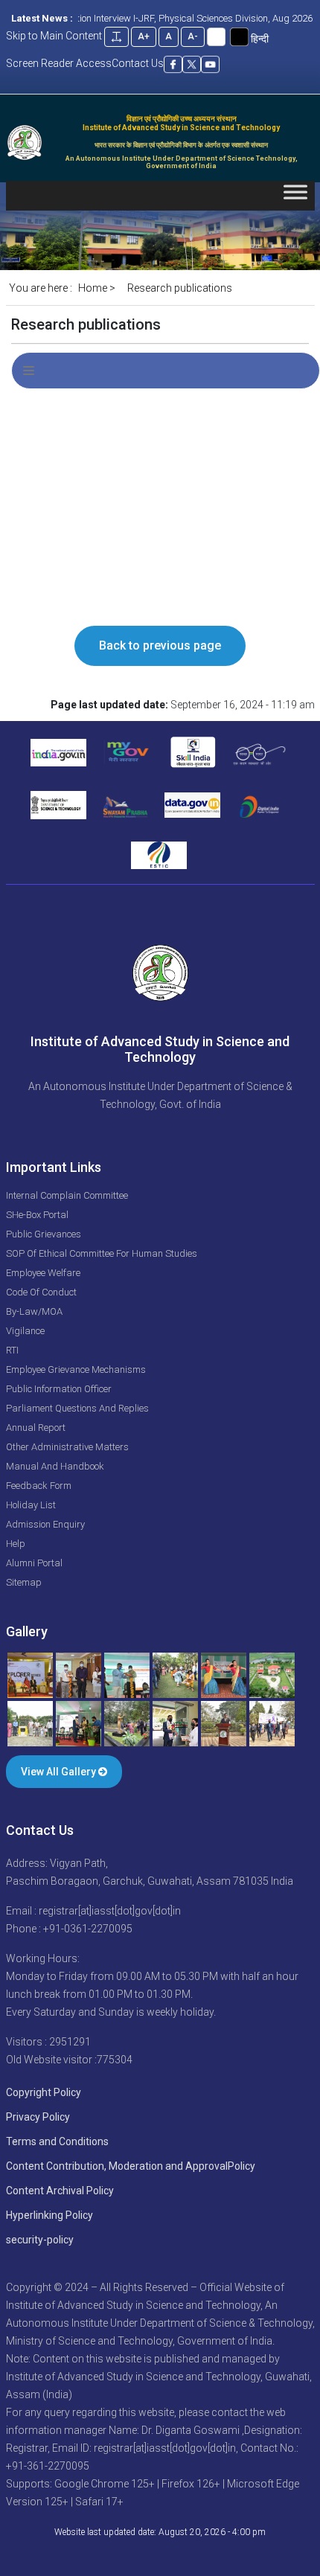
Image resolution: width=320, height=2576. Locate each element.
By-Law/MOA (34, 1311)
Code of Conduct (41, 1292)
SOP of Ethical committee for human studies (102, 1253)
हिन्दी (260, 39)
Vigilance (25, 1331)
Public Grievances (44, 1234)
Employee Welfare (43, 1273)
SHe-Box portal (37, 1215)
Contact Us (138, 63)
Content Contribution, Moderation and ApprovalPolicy (131, 2166)
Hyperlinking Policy (49, 2215)
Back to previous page (160, 645)
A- (193, 36)
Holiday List (31, 1505)
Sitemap (24, 1582)
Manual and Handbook (55, 1466)
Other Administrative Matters (67, 1447)
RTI (12, 1350)
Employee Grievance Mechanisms (76, 1369)
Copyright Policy (44, 2092)
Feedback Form (39, 1486)
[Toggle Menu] (295, 195)
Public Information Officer (59, 1389)
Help (16, 1544)
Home (93, 288)
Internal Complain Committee (67, 1195)
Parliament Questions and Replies (77, 1408)
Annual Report (36, 1428)
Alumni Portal (34, 1563)
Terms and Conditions (57, 2141)
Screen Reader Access (59, 63)
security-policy (40, 2240)
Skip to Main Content (54, 36)
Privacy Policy (38, 2117)
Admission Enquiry (45, 1524)
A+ (144, 36)
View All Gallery (60, 1772)
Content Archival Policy (60, 2191)
